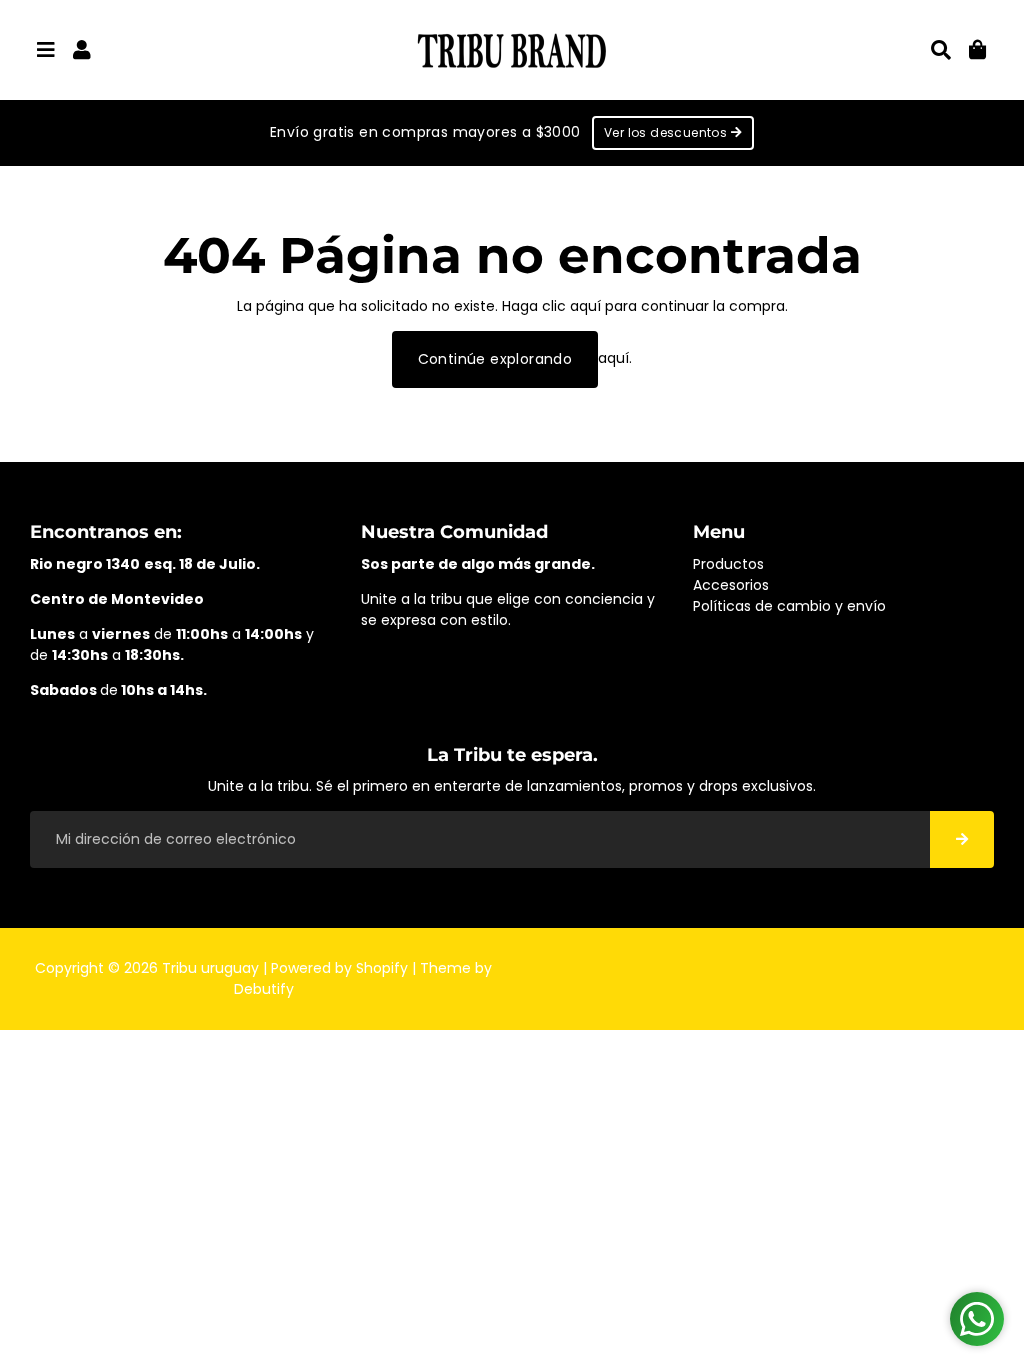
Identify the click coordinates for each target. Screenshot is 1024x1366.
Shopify (382, 968)
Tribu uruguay (210, 968)
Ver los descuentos (667, 132)
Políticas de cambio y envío (789, 606)
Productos (728, 564)
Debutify (264, 989)
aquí (585, 306)
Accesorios (731, 585)
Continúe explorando (495, 359)
